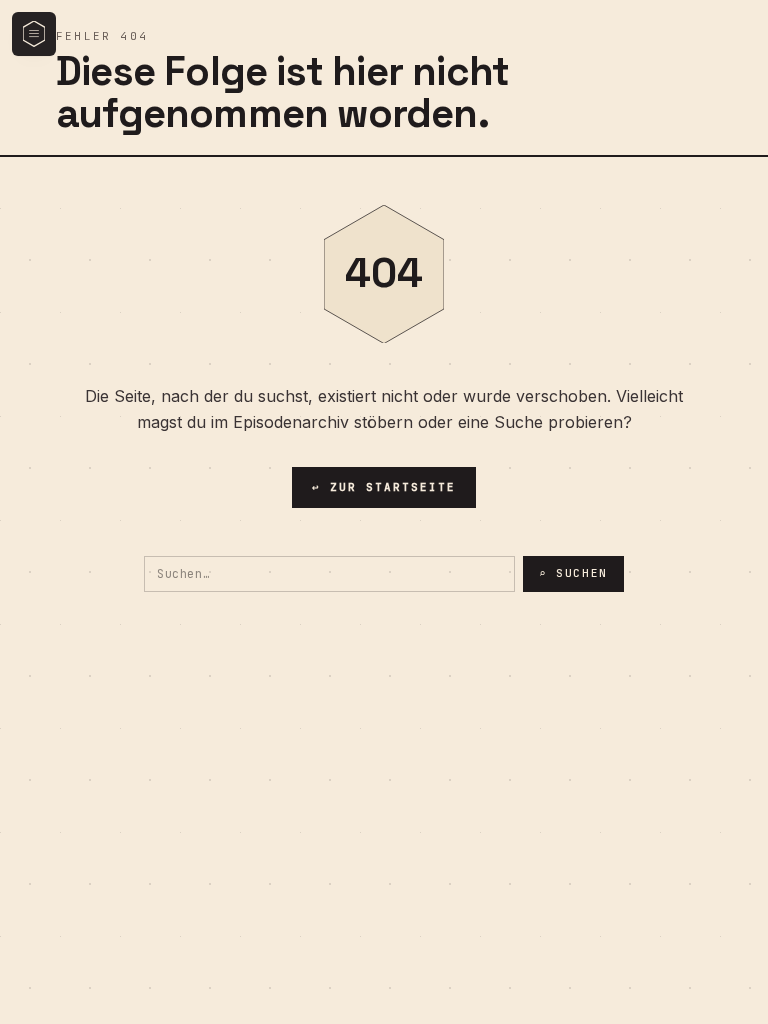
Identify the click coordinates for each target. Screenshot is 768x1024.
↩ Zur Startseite (384, 487)
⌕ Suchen (573, 573)
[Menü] (34, 34)
